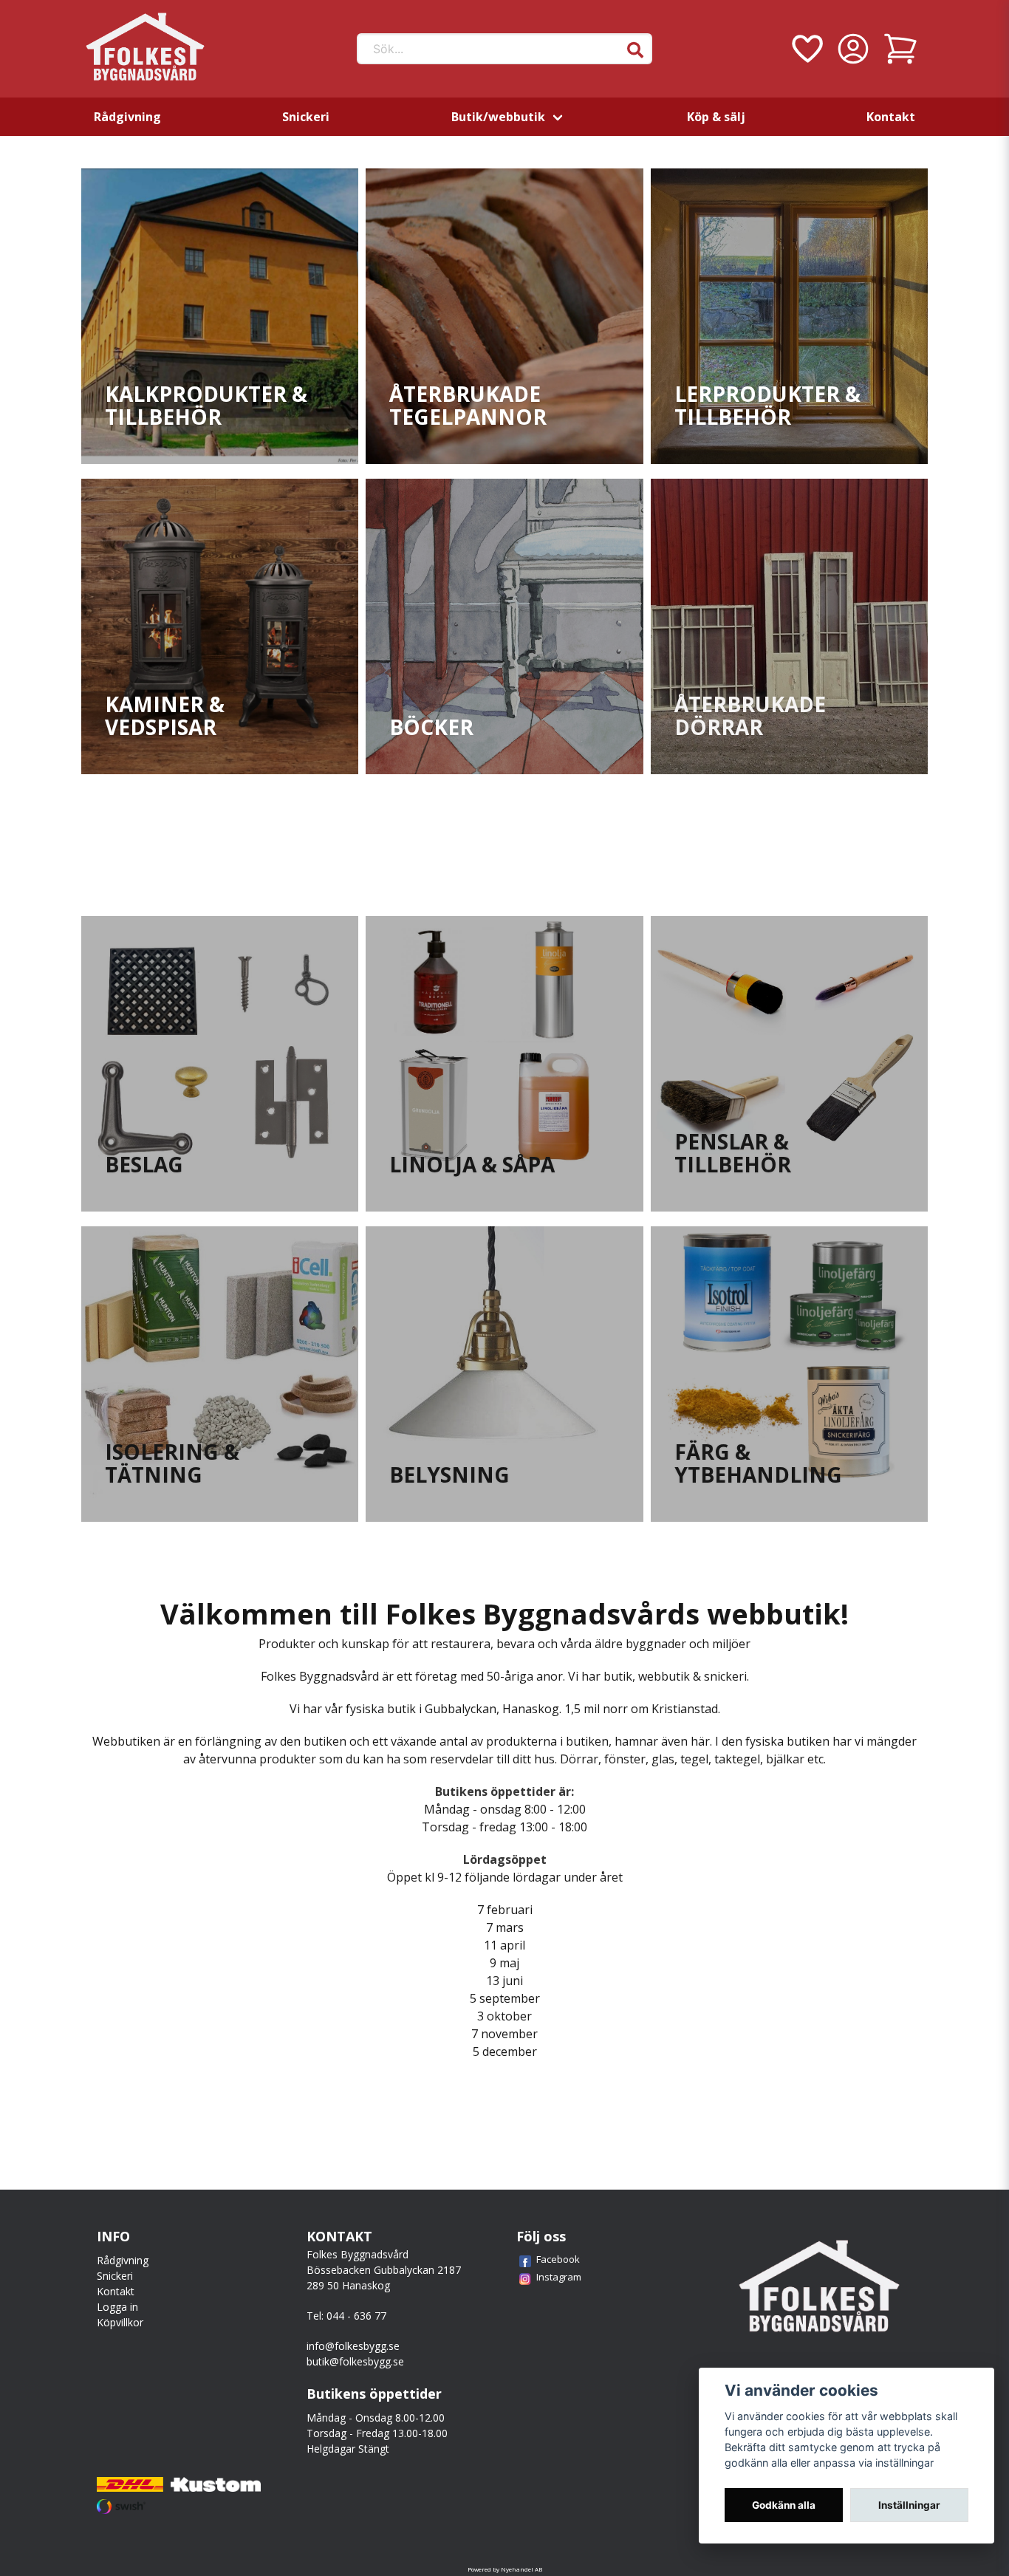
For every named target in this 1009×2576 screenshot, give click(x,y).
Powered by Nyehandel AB (505, 2569)
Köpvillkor (120, 2322)
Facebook (558, 2259)
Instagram (559, 2277)
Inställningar (909, 2505)
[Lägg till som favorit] (806, 49)
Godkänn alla (784, 2505)
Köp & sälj (716, 117)
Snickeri (306, 117)
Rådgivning (127, 117)
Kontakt (891, 117)
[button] (635, 50)
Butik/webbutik (498, 117)
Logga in (117, 2307)
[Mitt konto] (853, 49)
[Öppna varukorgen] (900, 49)
